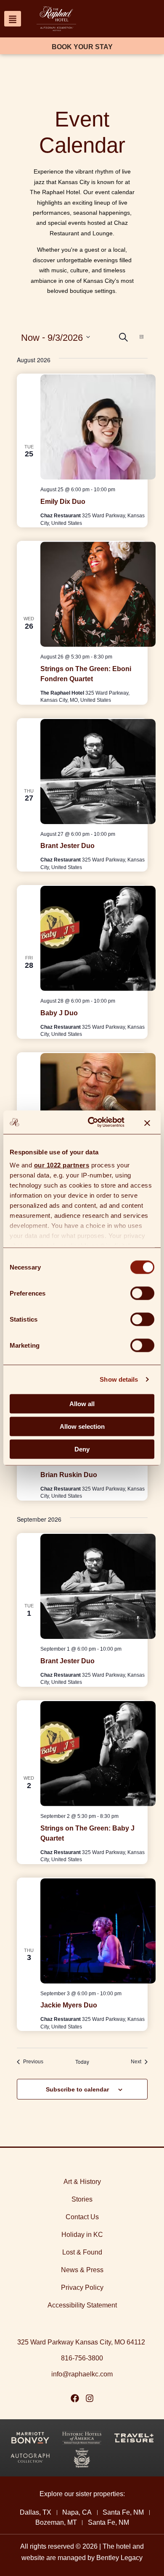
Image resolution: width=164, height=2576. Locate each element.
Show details (119, 1379)
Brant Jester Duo (67, 846)
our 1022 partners (62, 1165)
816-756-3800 (82, 2358)
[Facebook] (75, 2398)
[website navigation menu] (13, 19)
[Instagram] (90, 2398)
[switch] (142, 1293)
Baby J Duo (59, 1013)
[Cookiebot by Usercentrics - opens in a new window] (92, 1122)
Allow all (82, 1403)
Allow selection (82, 1426)
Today (82, 2062)
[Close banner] (147, 1122)
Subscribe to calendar (77, 2089)
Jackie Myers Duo (69, 2005)
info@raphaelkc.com (82, 2374)
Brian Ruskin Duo (69, 1475)
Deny (82, 1449)
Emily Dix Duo (63, 502)
